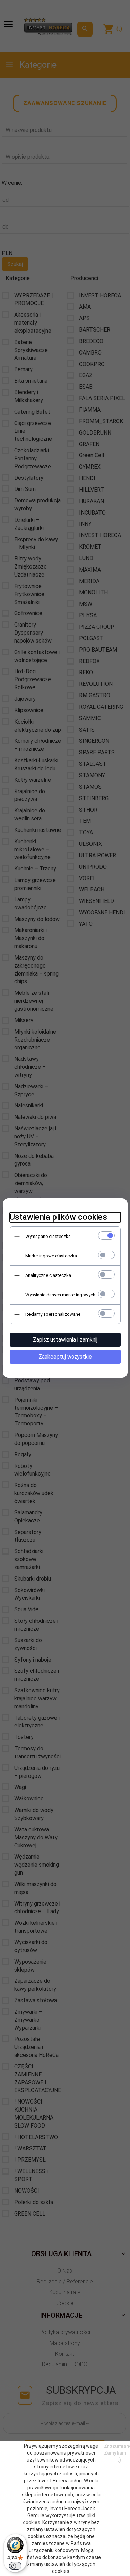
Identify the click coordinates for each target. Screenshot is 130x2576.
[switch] (15, 2566)
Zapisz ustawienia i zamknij (65, 1340)
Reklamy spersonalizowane (53, 1314)
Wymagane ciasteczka (48, 1236)
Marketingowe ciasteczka (51, 1256)
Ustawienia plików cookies (58, 1217)
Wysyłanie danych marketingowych (60, 1295)
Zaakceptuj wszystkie (65, 1357)
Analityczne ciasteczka (48, 1275)
